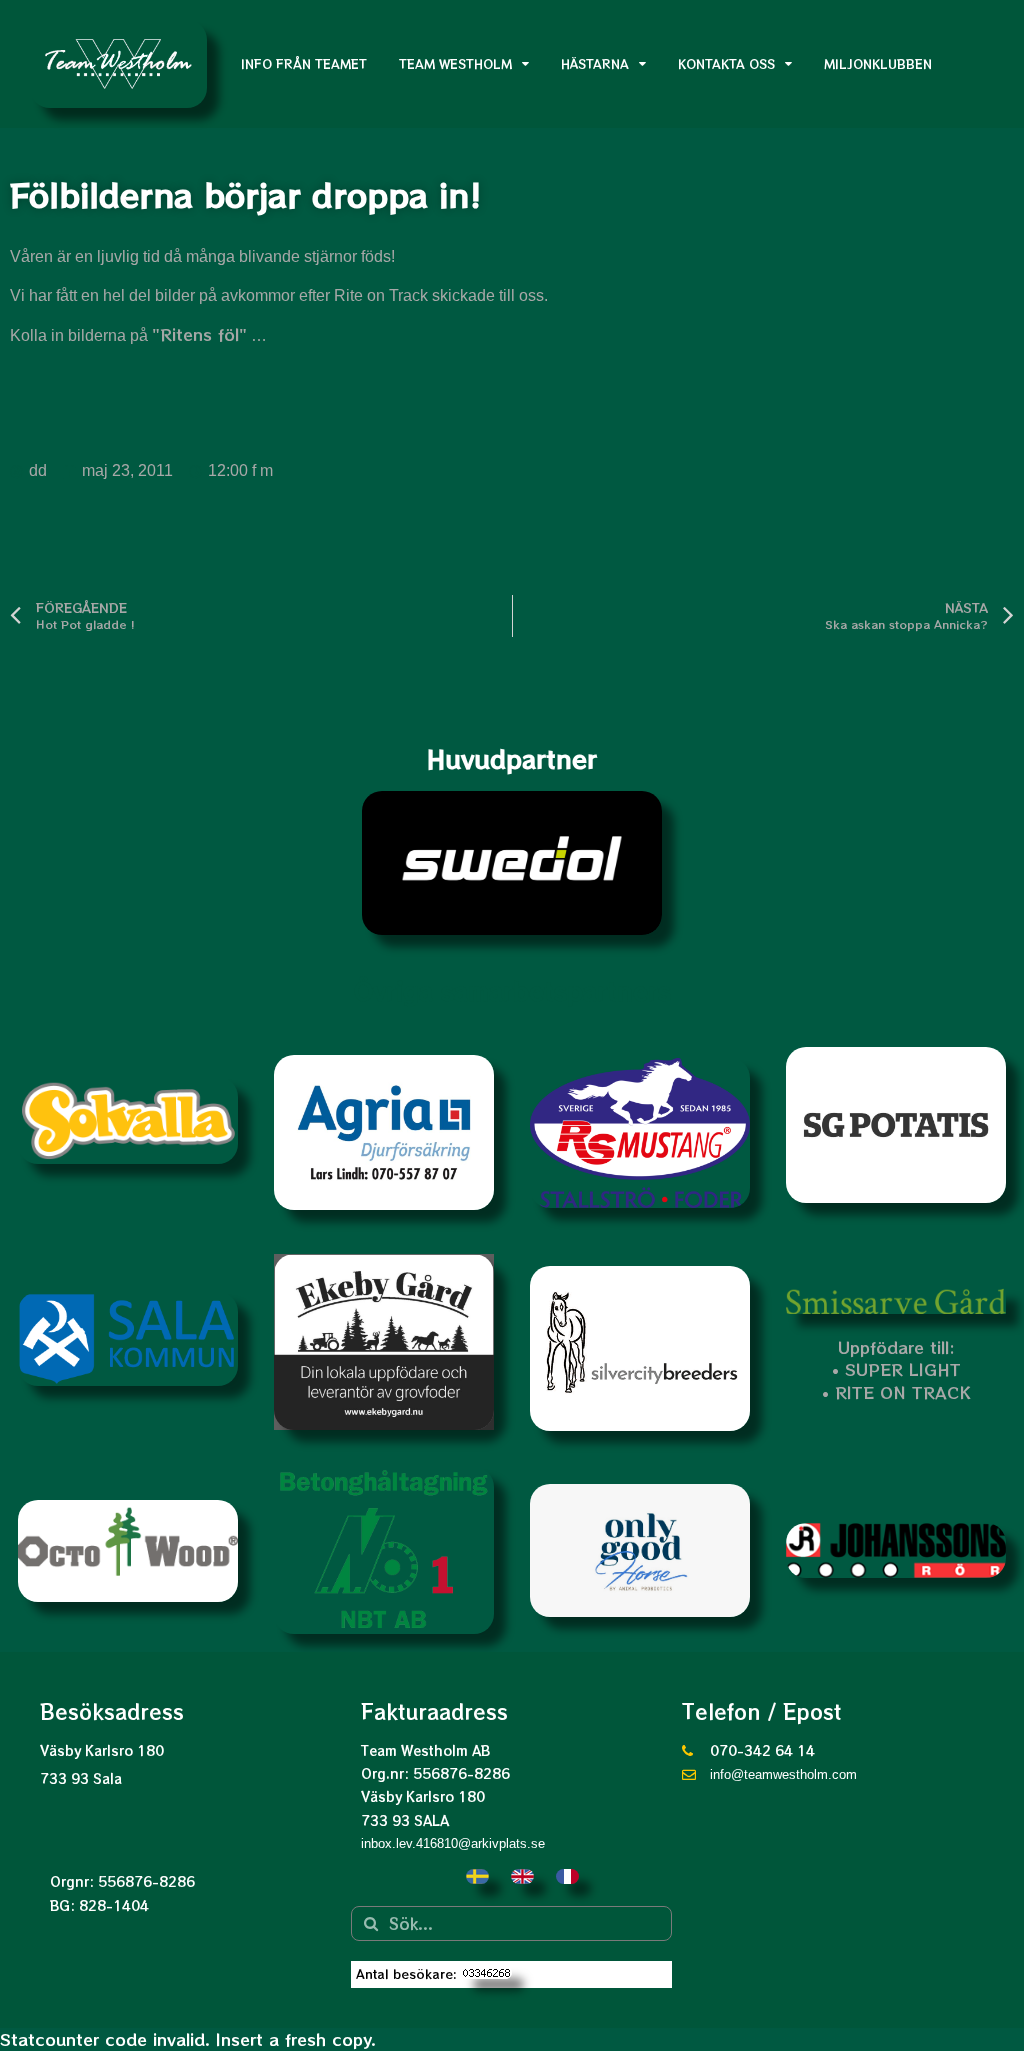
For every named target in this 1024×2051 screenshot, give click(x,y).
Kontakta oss (726, 63)
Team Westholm (455, 63)
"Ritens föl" (199, 334)
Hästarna (595, 63)
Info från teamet (304, 63)
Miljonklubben (878, 63)
